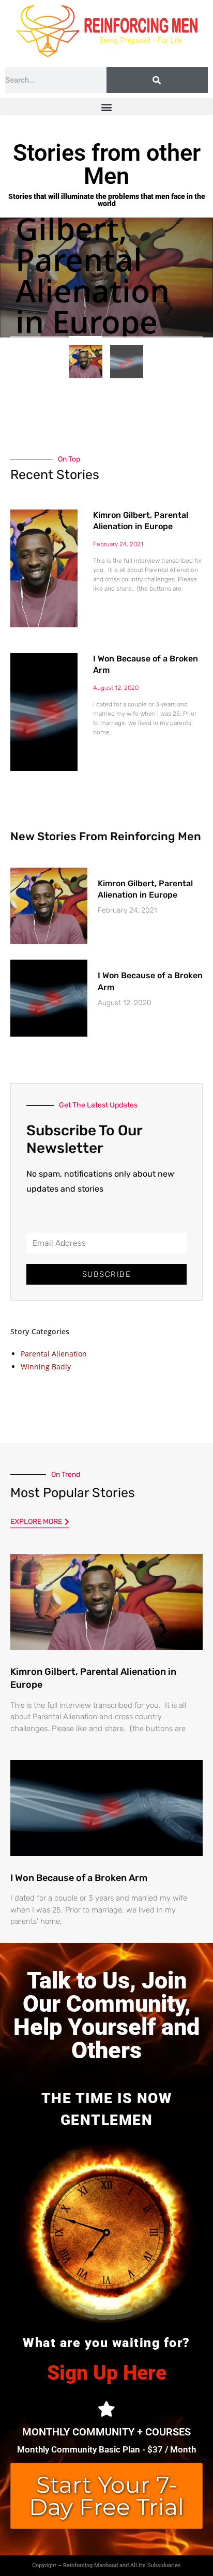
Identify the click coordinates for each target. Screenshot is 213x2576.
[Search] (157, 80)
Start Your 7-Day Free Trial (106, 2496)
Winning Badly (46, 1367)
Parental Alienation (54, 1354)
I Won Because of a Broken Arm (79, 1878)
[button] (106, 107)
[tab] (86, 362)
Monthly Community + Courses (106, 2432)
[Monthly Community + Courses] (106, 2409)
